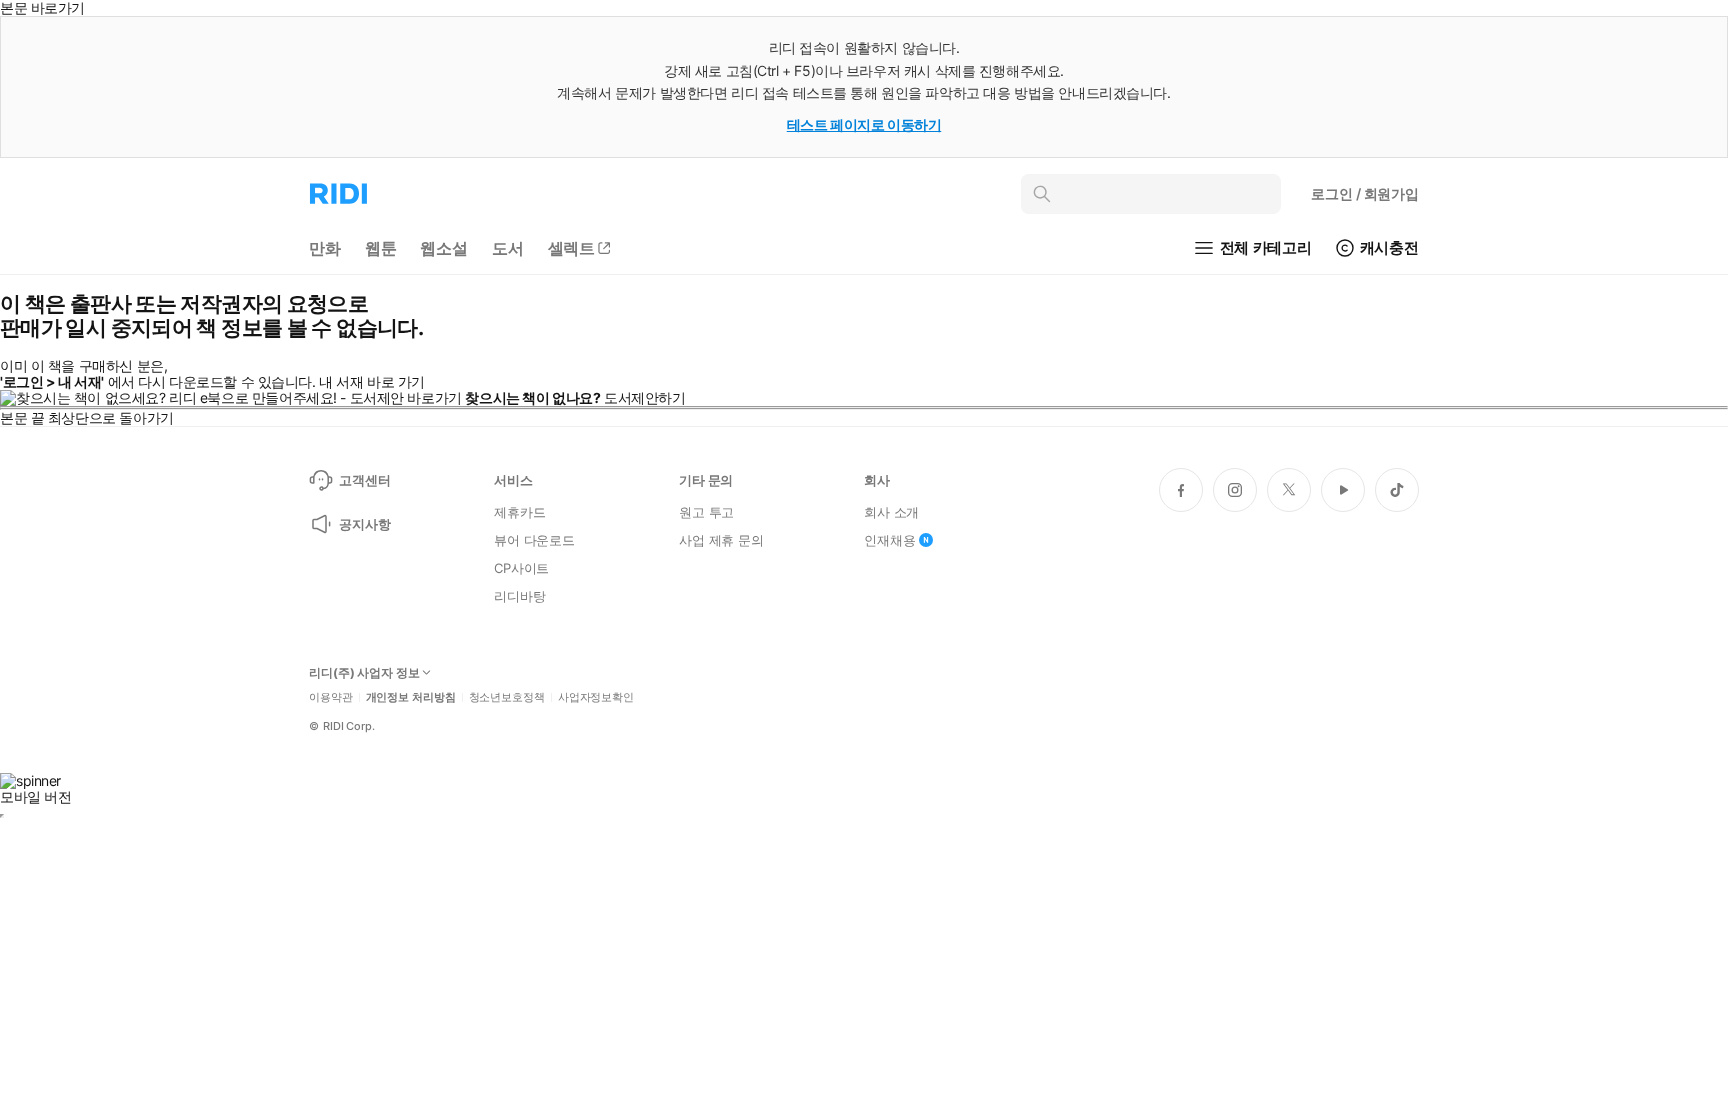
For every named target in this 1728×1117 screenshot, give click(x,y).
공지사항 (364, 524)
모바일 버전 (35, 796)
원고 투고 (706, 512)
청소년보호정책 (507, 697)
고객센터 (364, 480)
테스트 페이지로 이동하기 (864, 124)
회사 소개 (891, 512)
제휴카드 (519, 512)
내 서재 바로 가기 (372, 381)
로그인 (1365, 193)
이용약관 (331, 697)
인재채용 (889, 540)
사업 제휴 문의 (721, 540)
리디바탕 (519, 596)
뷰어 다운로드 (534, 540)
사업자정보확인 (596, 697)
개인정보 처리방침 (411, 697)
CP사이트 (521, 568)
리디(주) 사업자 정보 (364, 673)
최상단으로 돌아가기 (111, 417)
